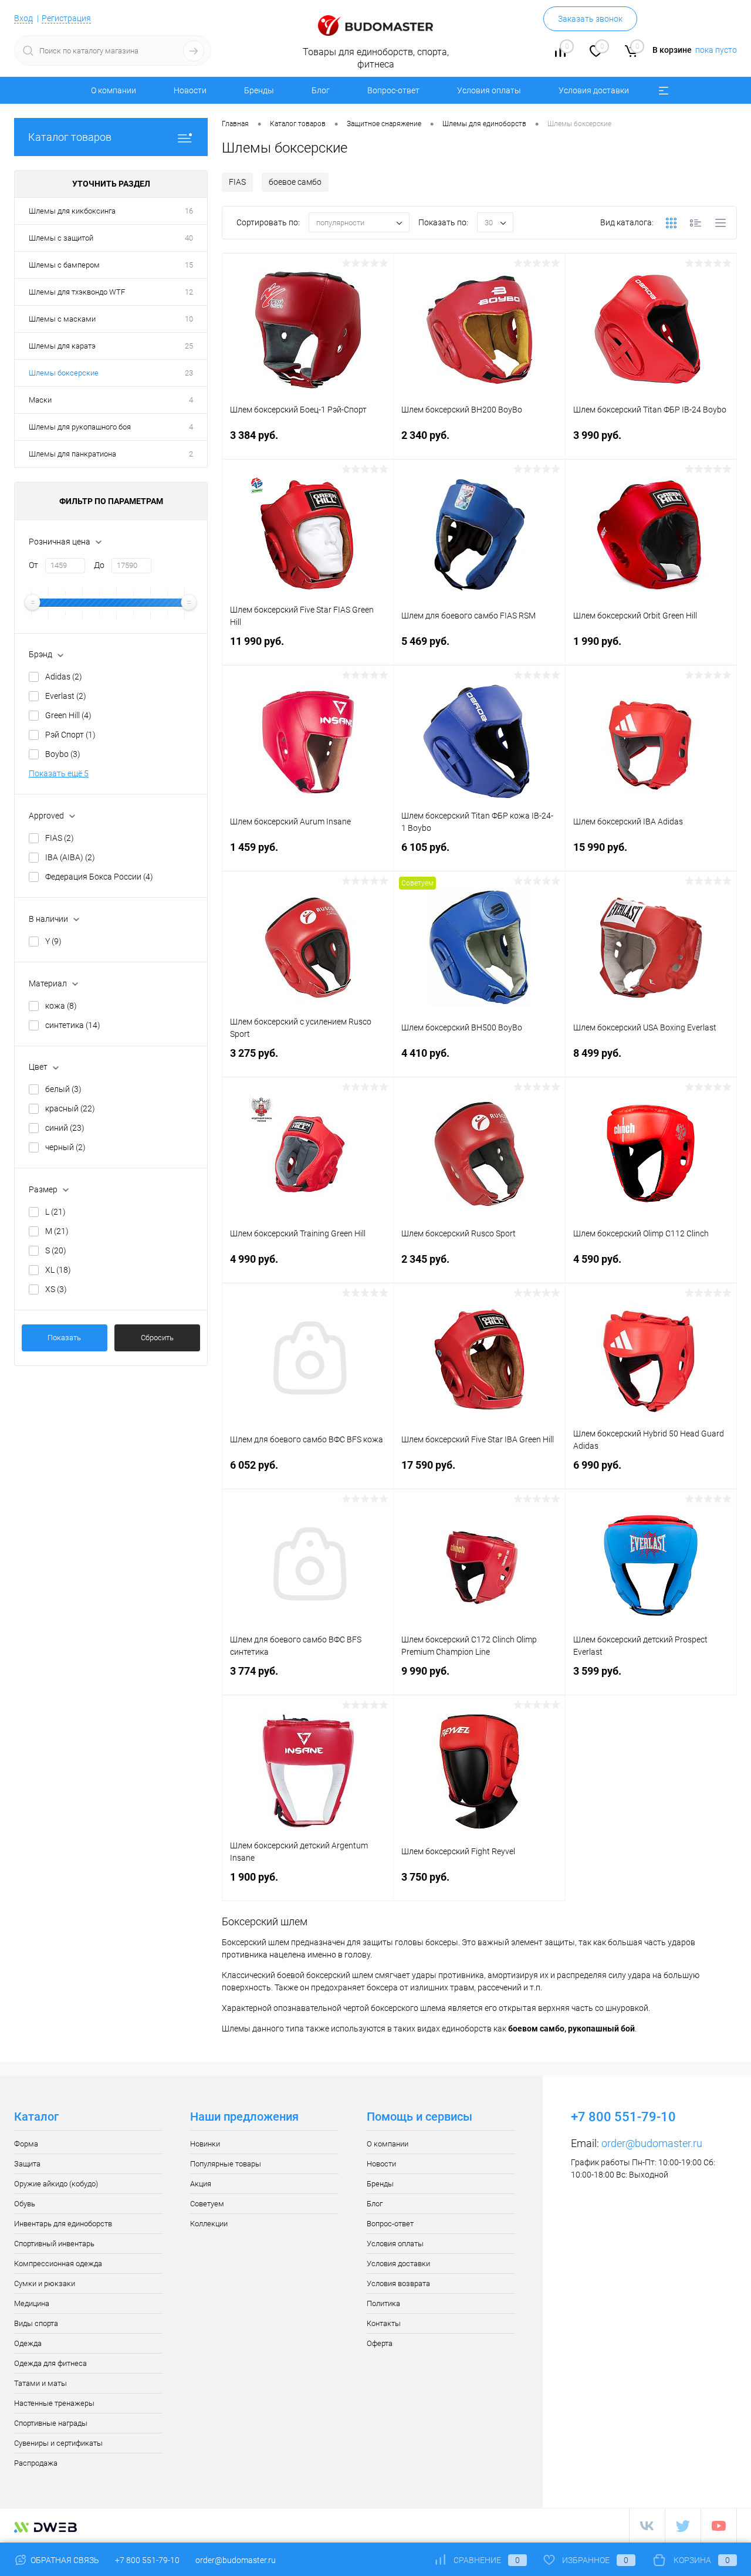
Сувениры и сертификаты (58, 2443)
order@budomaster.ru (652, 2143)
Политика (383, 2303)
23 (189, 373)
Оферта (380, 2343)
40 (189, 238)
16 (189, 211)
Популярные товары (226, 2164)
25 (189, 346)
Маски (40, 400)
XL (58, 1270)
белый (63, 1089)
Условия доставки (594, 90)
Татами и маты (40, 2383)
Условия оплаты (489, 90)
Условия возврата (398, 2283)
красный (70, 1108)
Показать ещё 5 (59, 773)
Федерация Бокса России (99, 877)
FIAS (60, 838)
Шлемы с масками (62, 319)
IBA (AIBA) (70, 857)
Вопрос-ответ (393, 90)
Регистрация (66, 18)
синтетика (73, 1025)
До (99, 565)
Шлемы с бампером (64, 265)
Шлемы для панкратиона (72, 454)
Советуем (207, 2204)
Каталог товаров (70, 137)
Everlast (66, 696)
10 (189, 319)
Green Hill (68, 715)
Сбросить (157, 1338)
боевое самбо (295, 182)
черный (65, 1147)
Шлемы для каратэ (62, 346)
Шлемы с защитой (61, 238)
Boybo (63, 754)
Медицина (32, 2303)
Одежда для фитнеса (50, 2363)
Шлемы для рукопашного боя (80, 427)
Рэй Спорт (70, 735)
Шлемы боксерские (64, 373)
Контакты (384, 2323)
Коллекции (209, 2224)
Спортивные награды (51, 2423)
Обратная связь (64, 2560)
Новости (190, 90)
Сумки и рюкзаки (45, 2283)
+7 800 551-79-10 (147, 2560)
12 (189, 292)
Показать (64, 1338)
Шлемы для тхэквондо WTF (77, 292)
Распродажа (36, 2463)
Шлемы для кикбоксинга (72, 211)
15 (189, 265)
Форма (26, 2144)
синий (65, 1128)
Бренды (259, 90)
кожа (61, 1006)
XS (56, 1289)
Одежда (28, 2343)
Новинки (205, 2144)
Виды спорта (36, 2323)
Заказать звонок (590, 19)
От (33, 565)
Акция (201, 2184)
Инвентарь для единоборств (63, 2224)
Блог (321, 90)
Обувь (25, 2204)
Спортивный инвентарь (54, 2244)
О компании (114, 90)
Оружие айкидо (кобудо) (56, 2184)
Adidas (64, 677)
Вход (23, 18)
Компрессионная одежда (58, 2264)
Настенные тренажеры (54, 2403)
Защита (27, 2164)
